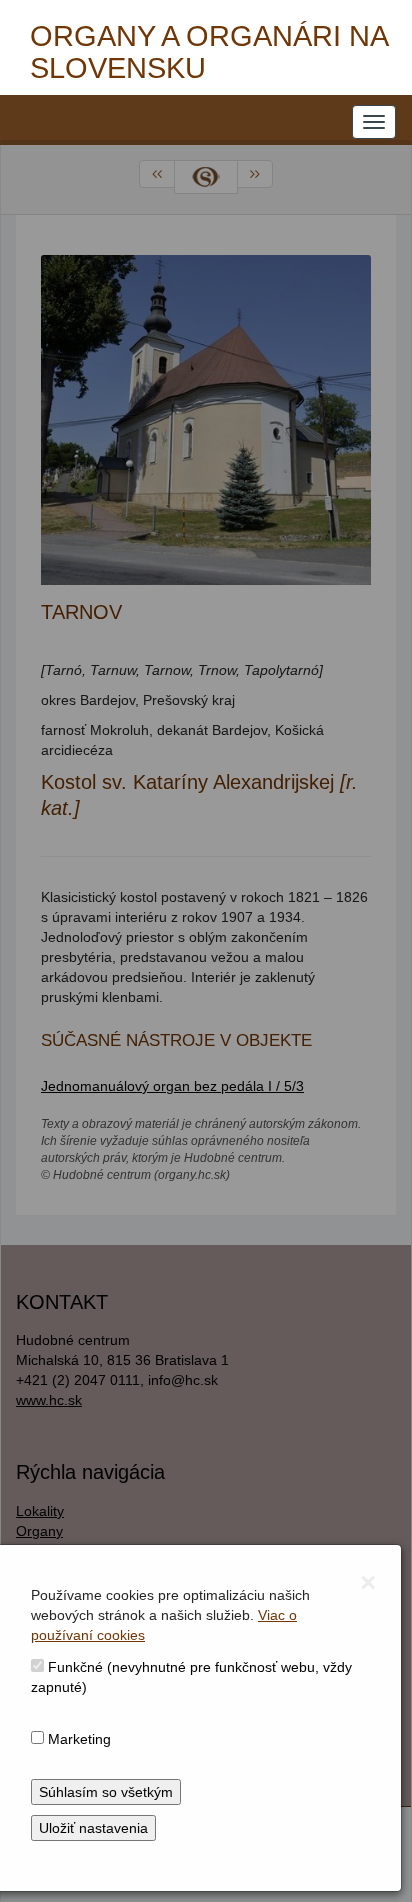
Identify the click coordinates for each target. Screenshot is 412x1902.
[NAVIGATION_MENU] (374, 122)
